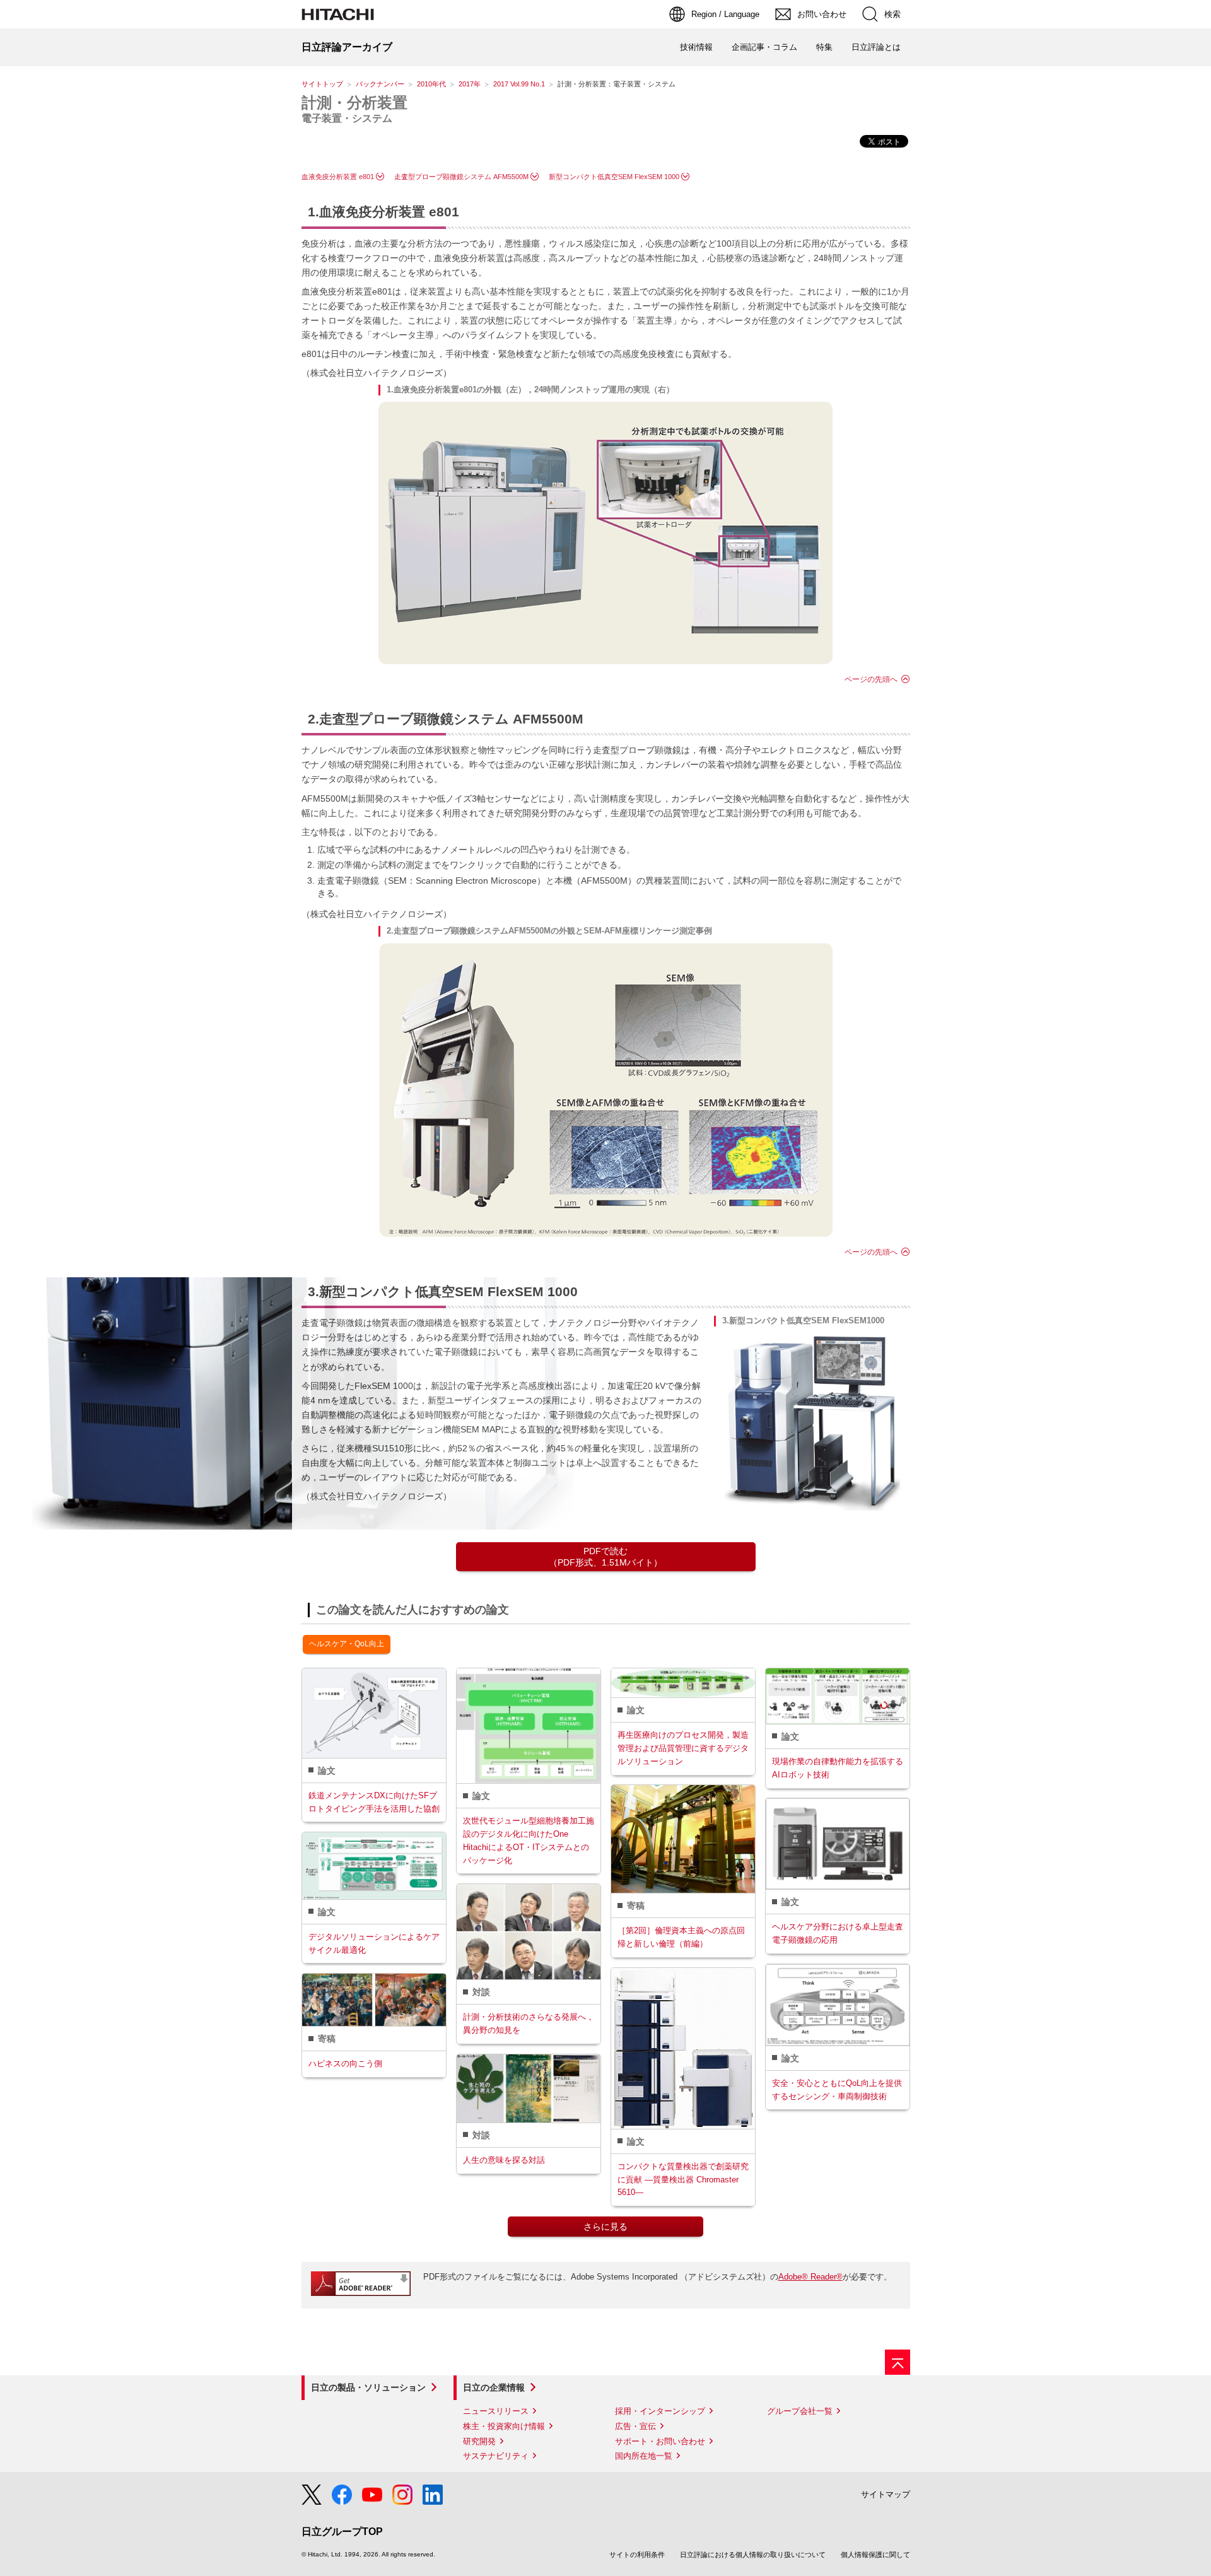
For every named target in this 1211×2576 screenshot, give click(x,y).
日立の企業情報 (494, 2387)
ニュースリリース (496, 2411)
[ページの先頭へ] (898, 2362)
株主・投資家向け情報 (504, 2426)
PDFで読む (605, 1557)
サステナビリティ (496, 2456)
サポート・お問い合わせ (660, 2441)
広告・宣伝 (635, 2426)
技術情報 (696, 47)
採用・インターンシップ (660, 2411)
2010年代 (431, 84)
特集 (824, 47)
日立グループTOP (342, 2532)
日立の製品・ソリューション (368, 2387)
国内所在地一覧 (644, 2456)
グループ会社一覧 (800, 2411)
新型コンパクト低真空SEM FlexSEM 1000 (614, 177)
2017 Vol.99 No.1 (519, 84)
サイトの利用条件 (637, 2555)
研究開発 (479, 2441)
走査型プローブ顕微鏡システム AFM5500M (461, 177)
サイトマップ (886, 2494)
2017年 (470, 84)
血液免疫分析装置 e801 (338, 177)
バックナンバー (380, 84)
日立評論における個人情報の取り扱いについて (753, 2555)
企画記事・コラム (764, 47)
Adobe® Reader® (810, 2277)
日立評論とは (876, 47)
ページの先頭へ (871, 679)
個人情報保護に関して (875, 2555)
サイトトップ (322, 84)
